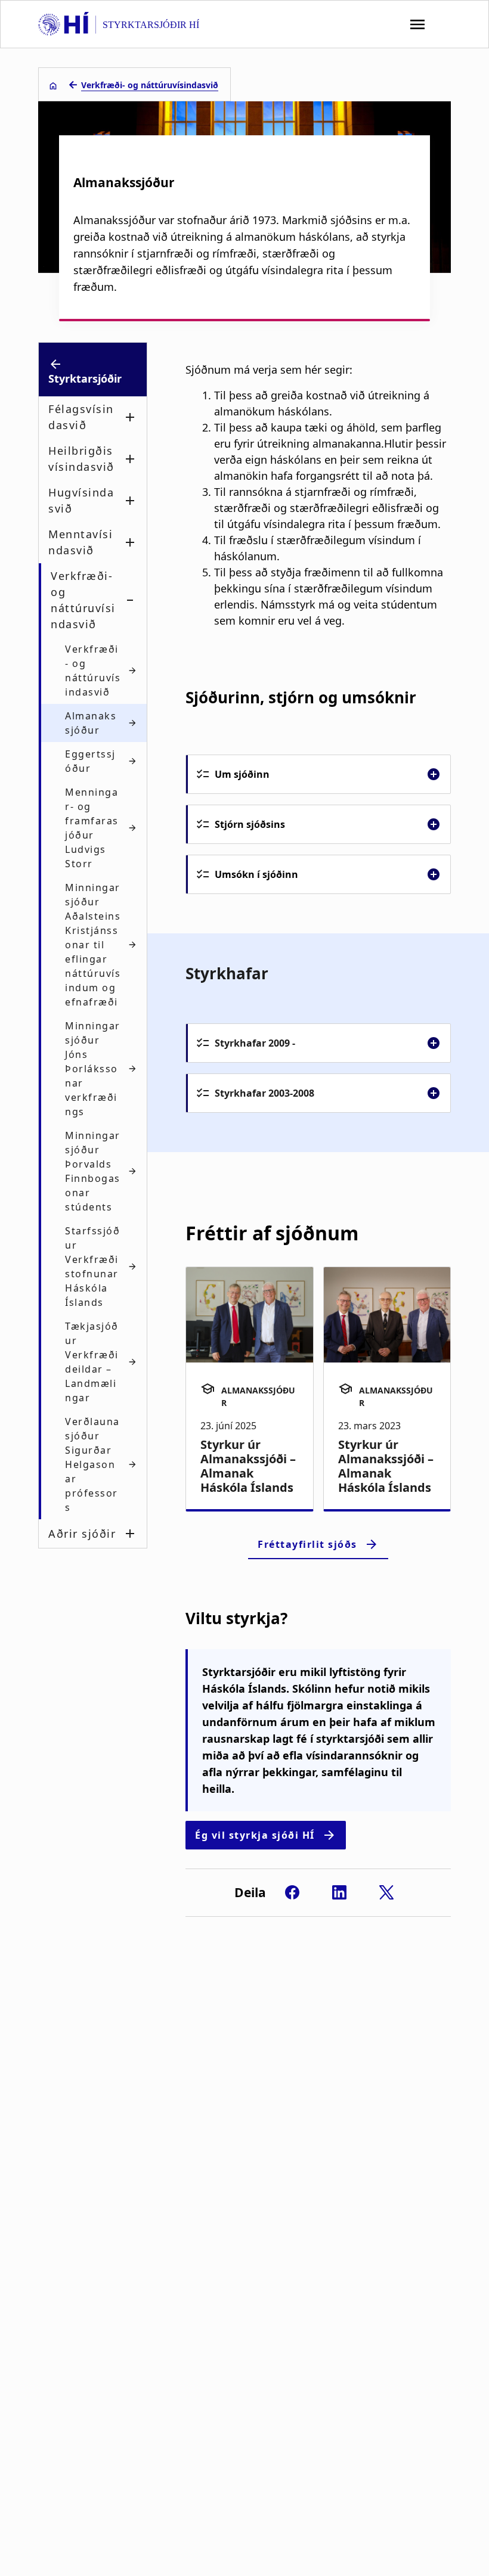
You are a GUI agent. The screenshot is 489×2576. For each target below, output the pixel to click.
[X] (386, 1892)
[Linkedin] (339, 1892)
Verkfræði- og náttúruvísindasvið (150, 85)
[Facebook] (292, 1892)
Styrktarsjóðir (85, 378)
